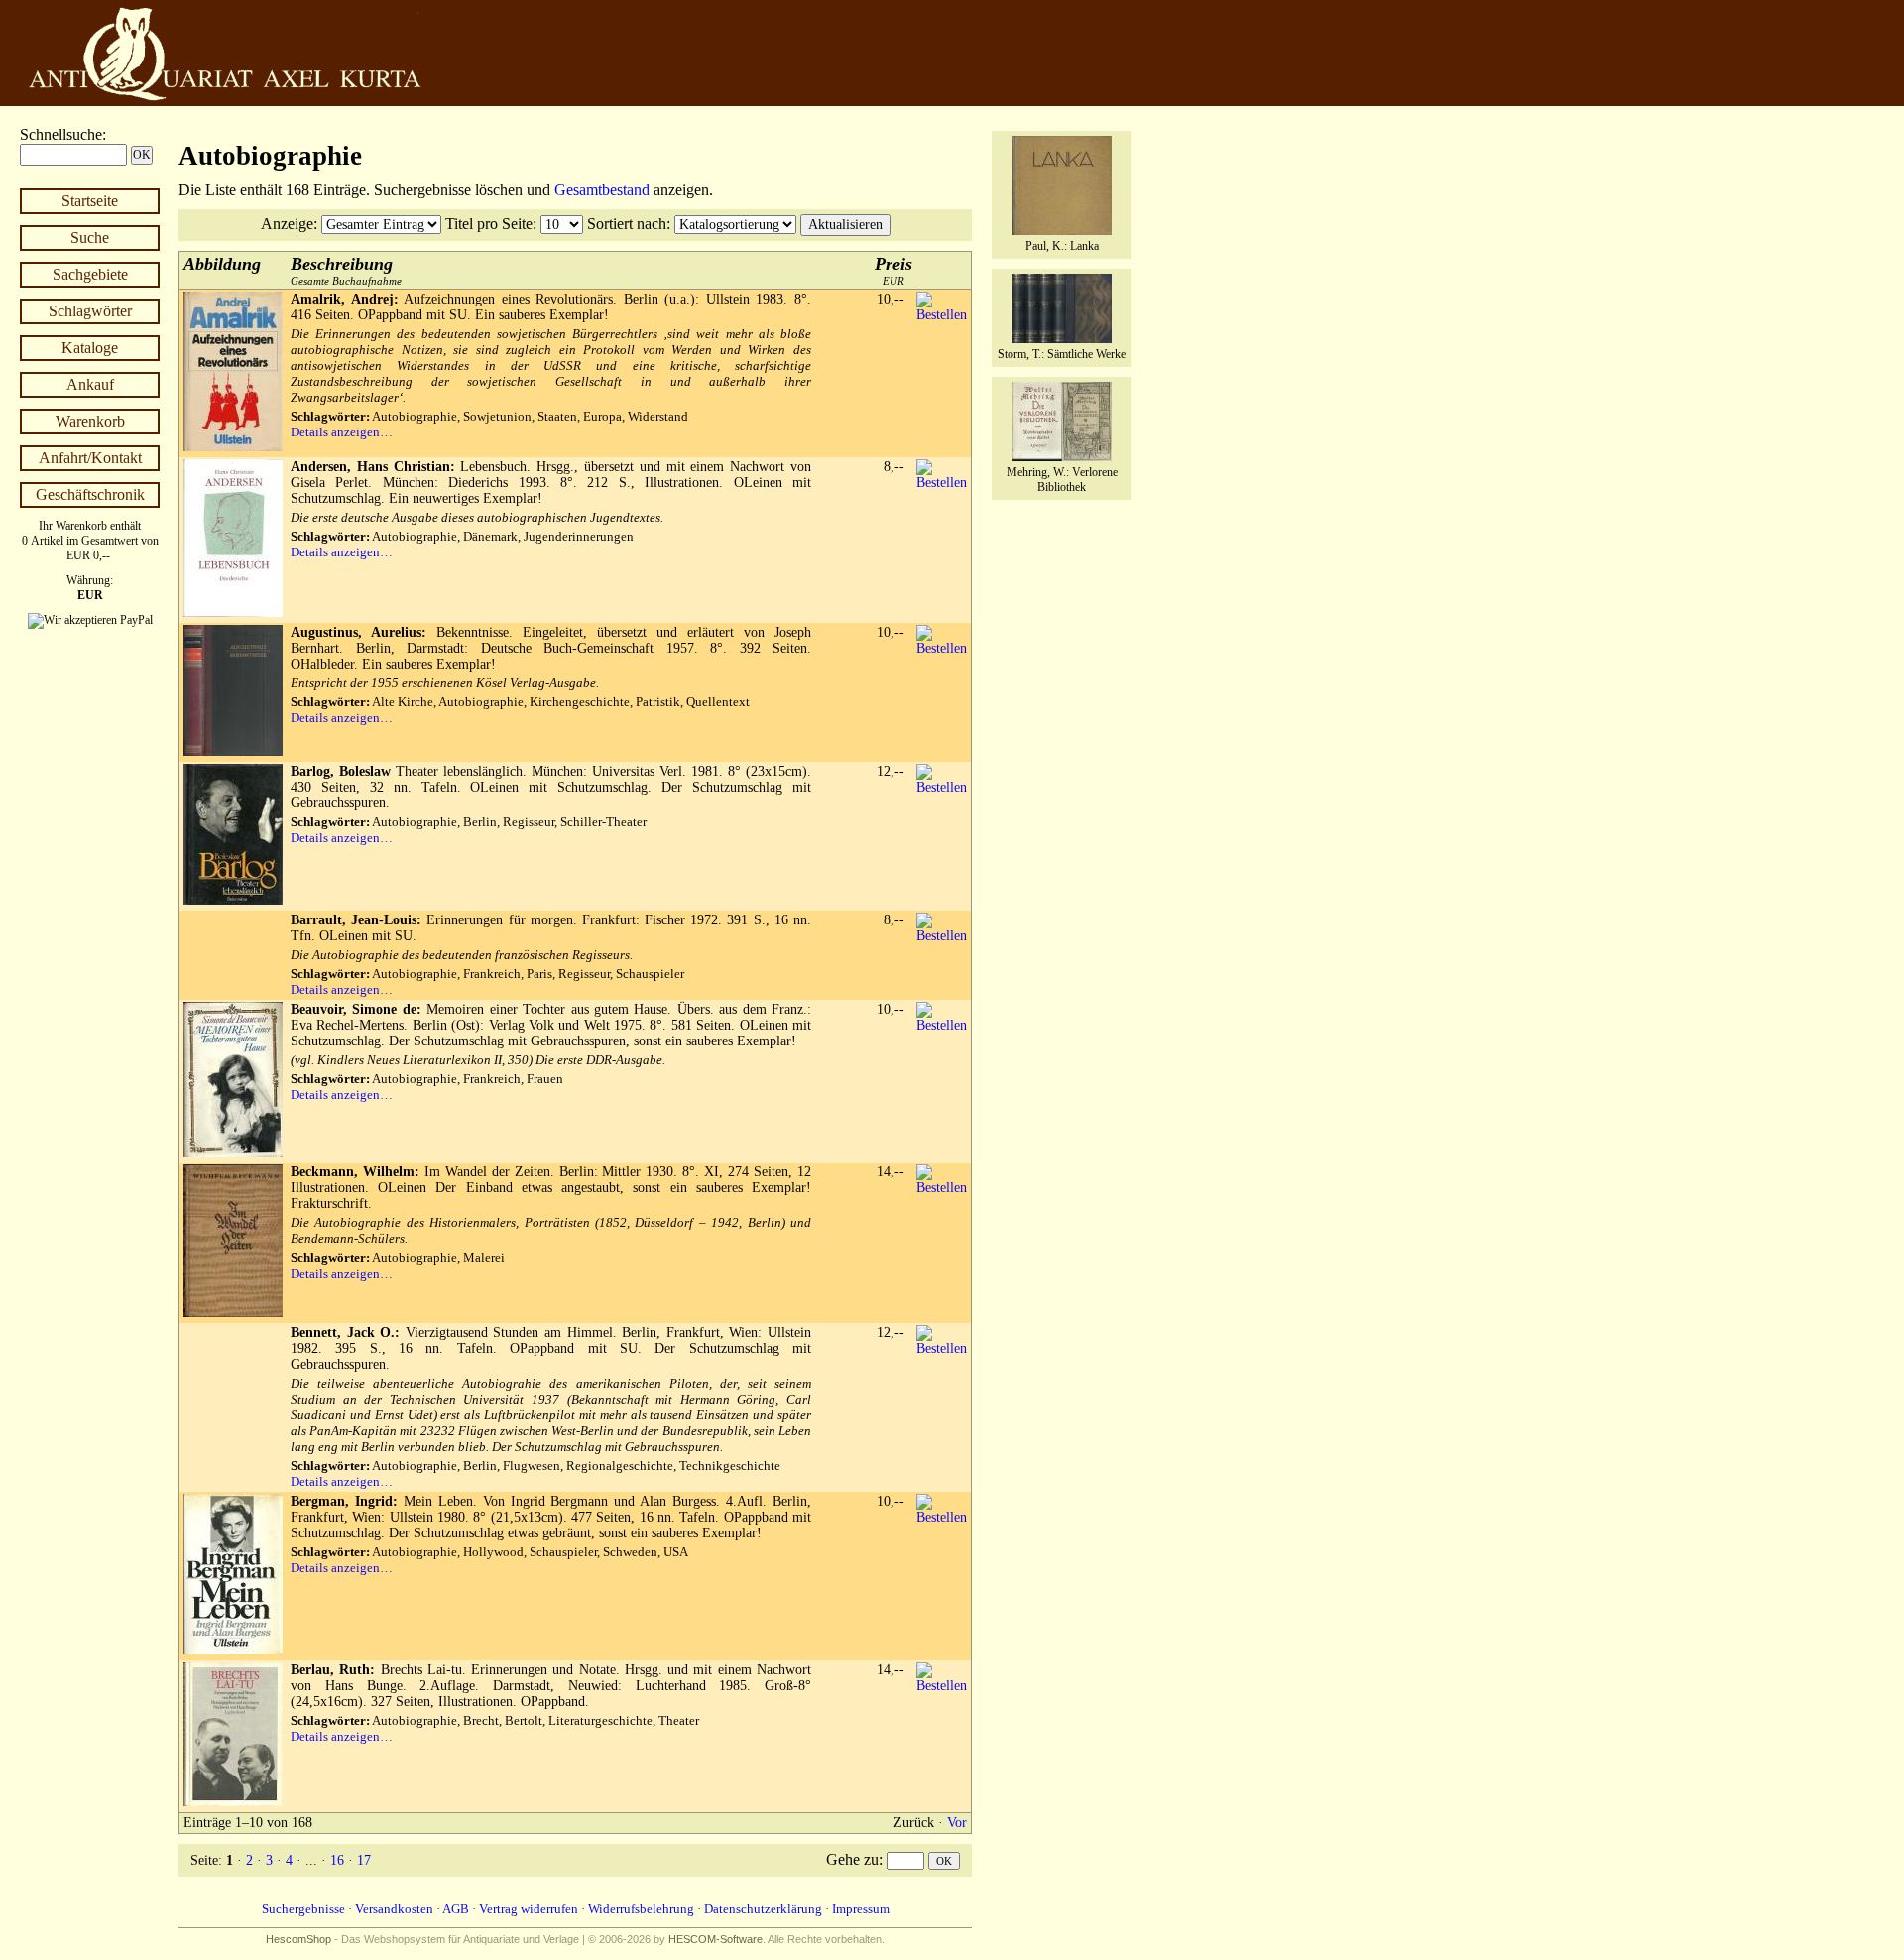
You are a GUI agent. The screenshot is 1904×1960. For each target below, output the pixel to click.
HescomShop (298, 1939)
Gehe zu (852, 1859)
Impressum (861, 1909)
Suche (90, 238)
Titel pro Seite (489, 224)
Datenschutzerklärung (763, 1909)
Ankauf (90, 384)
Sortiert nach (627, 224)
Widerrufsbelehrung (641, 1909)
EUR (893, 270)
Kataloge (90, 348)
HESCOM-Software (715, 1939)
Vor (957, 1823)
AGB (456, 1909)
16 (337, 1860)
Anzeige (287, 224)
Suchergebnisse (303, 1909)
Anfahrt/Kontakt (90, 458)
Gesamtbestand (602, 190)
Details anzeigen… (342, 432)
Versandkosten (394, 1909)
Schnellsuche (61, 134)
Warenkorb (90, 421)
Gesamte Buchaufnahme (346, 270)
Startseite (90, 201)
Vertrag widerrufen (529, 1909)
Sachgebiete (90, 274)
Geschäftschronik (90, 494)
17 (364, 1860)
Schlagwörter (90, 311)
